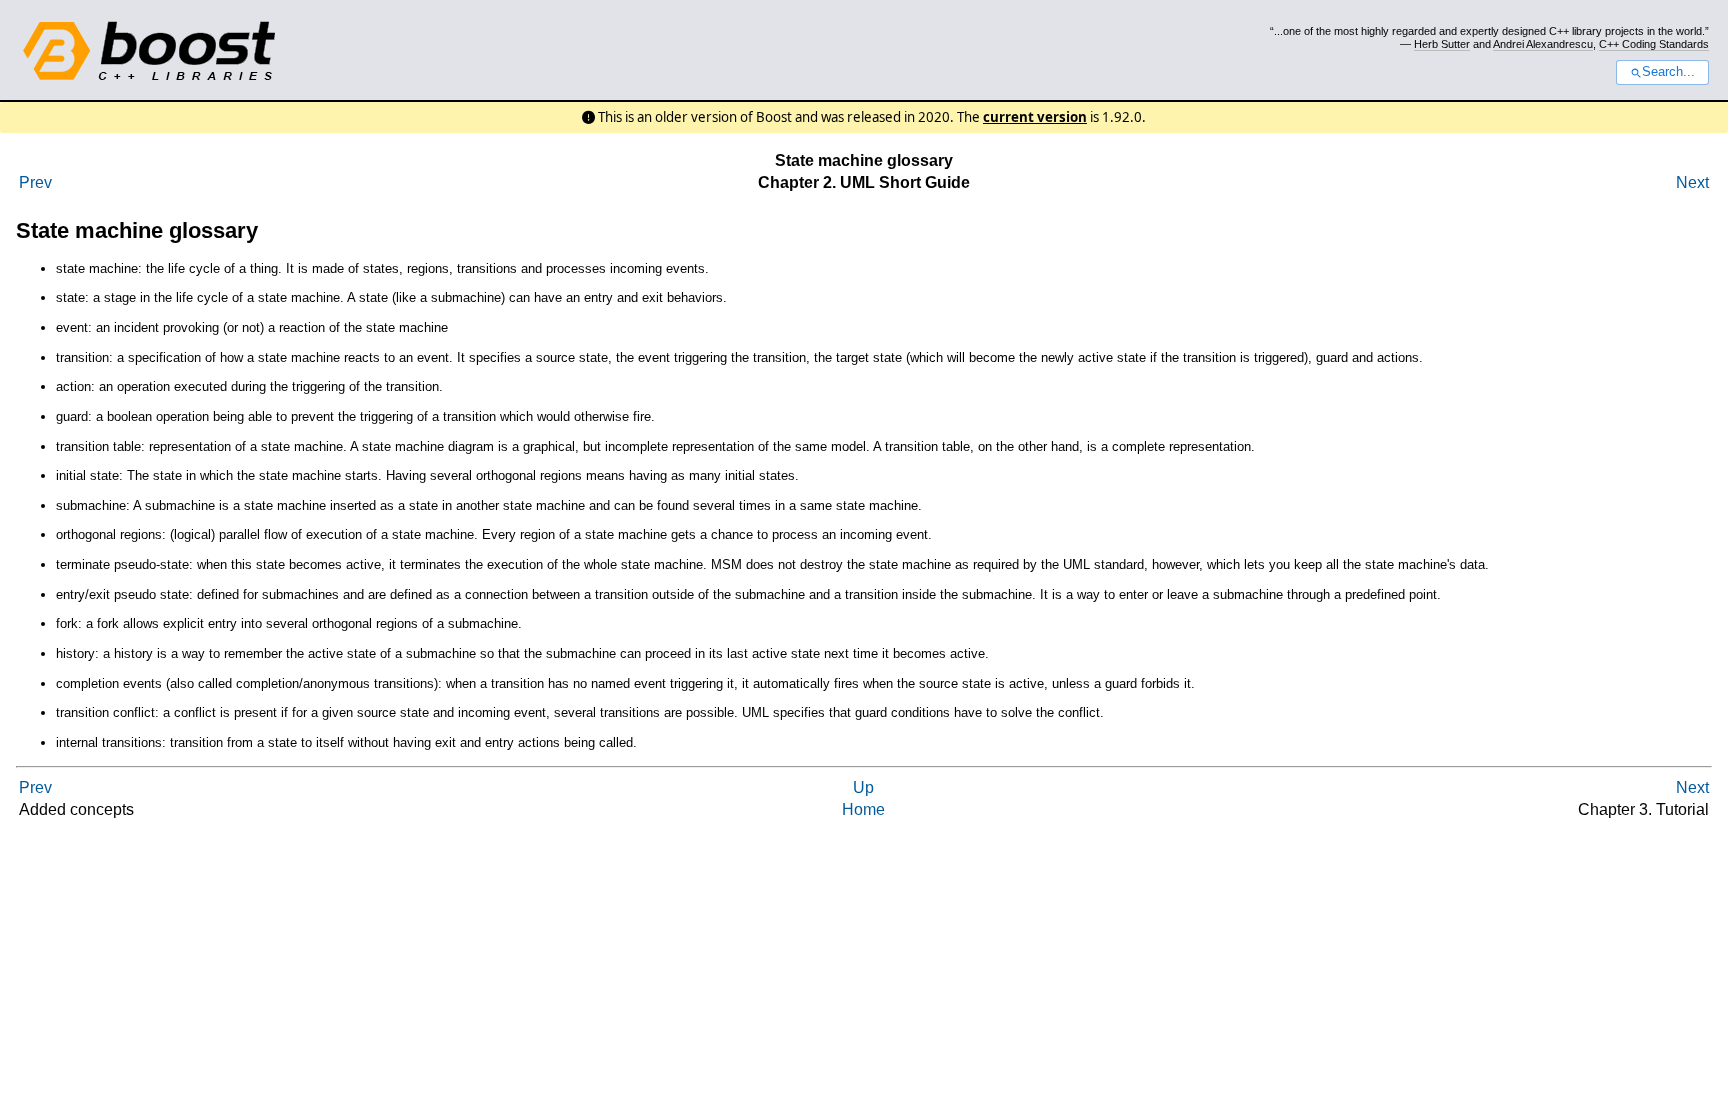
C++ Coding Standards (1654, 44)
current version (1035, 117)
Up (863, 787)
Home (863, 809)
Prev (35, 182)
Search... (1668, 72)
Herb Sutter (1442, 44)
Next (1692, 182)
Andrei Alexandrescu (1543, 44)
